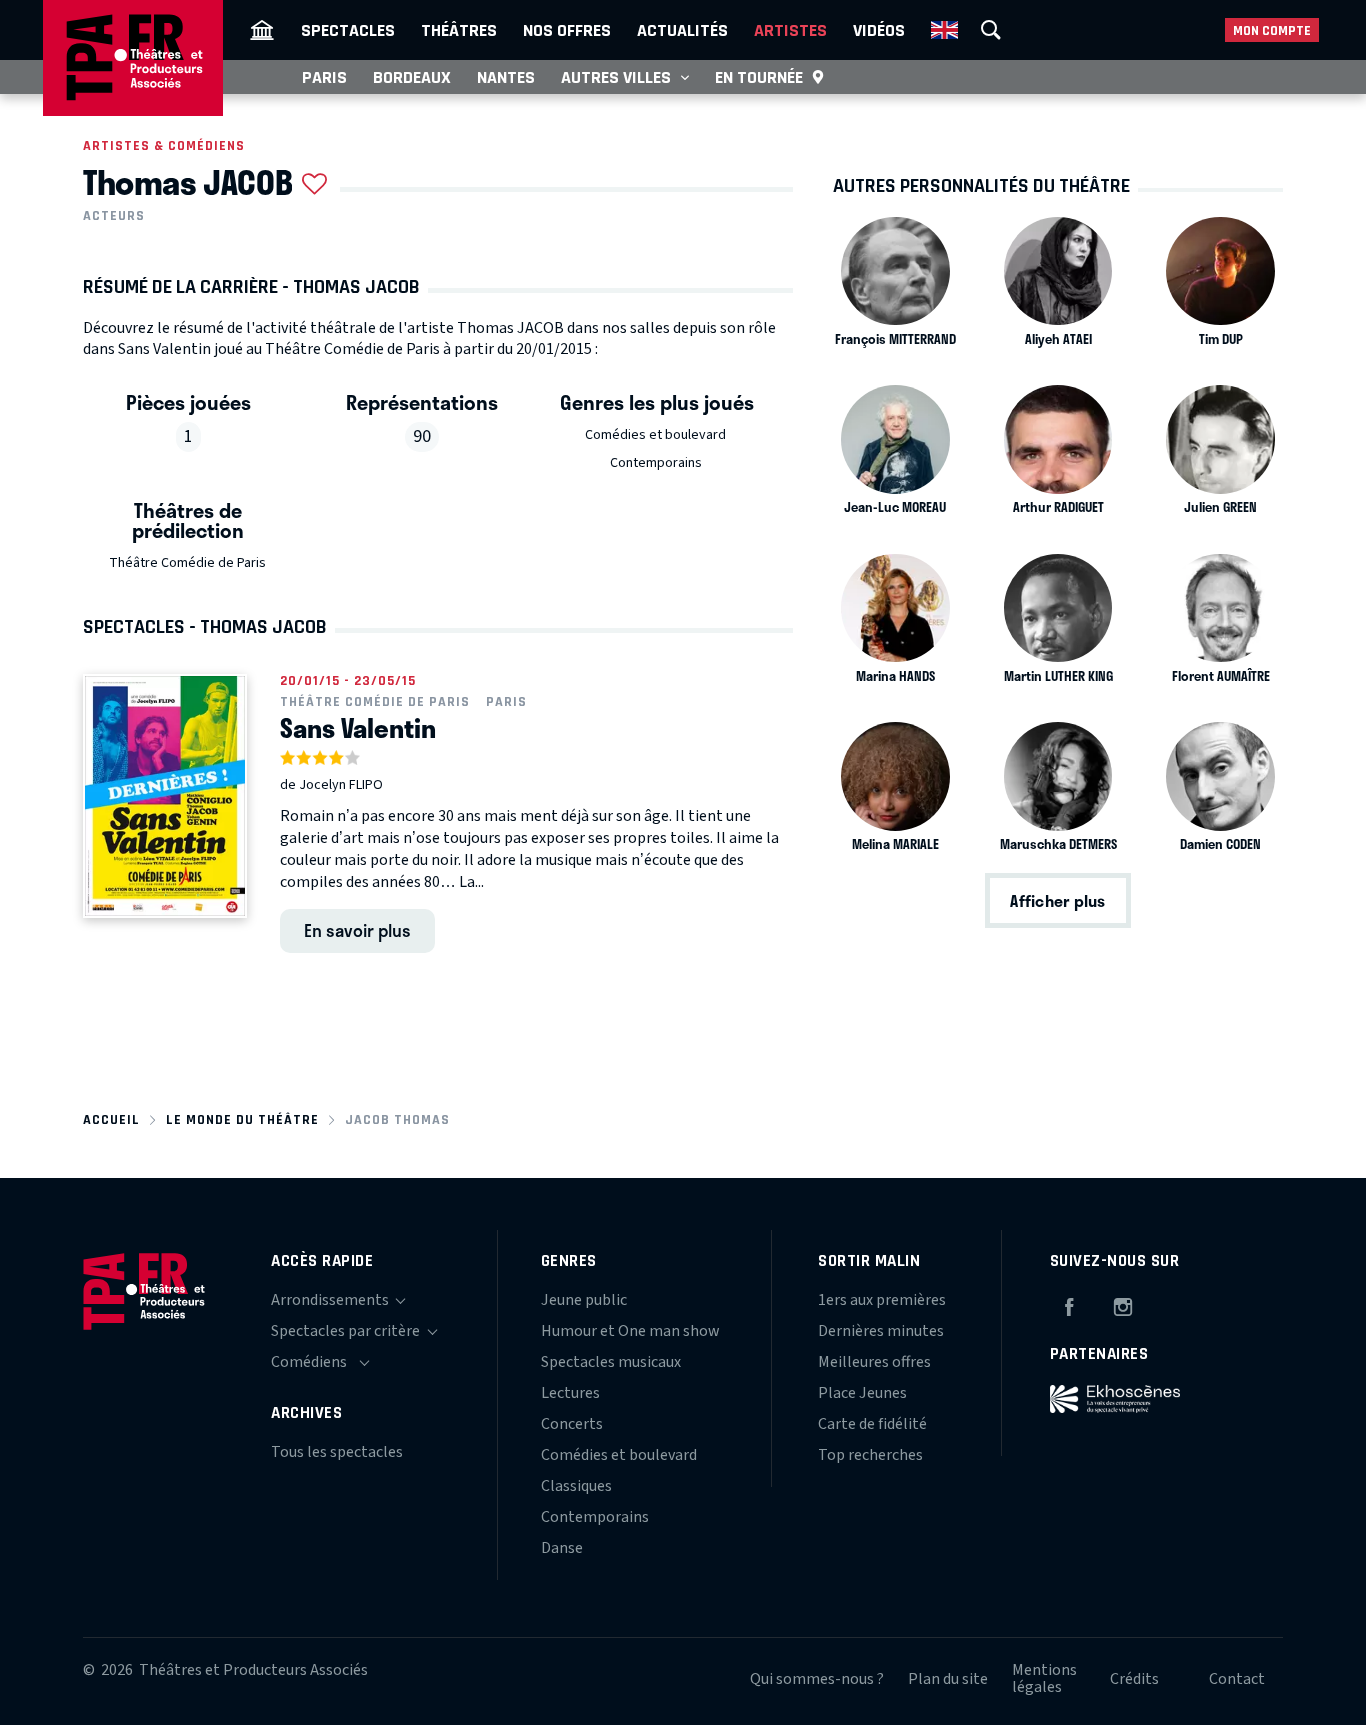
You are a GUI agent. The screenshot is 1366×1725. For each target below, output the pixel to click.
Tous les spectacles (337, 1452)
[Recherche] (991, 30)
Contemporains (656, 463)
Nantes (506, 77)
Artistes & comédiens (164, 145)
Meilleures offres (874, 1362)
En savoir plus (357, 930)
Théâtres (459, 30)
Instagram (1123, 1304)
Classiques (576, 1486)
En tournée (759, 77)
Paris (324, 77)
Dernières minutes (881, 1331)
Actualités (682, 30)
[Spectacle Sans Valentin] (165, 796)
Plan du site (948, 1679)
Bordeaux (412, 77)
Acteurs (114, 216)
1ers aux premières (882, 1300)
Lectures (570, 1393)
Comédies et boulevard (655, 435)
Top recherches (870, 1455)
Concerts (572, 1424)
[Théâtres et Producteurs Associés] (262, 30)
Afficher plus (1057, 900)
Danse (562, 1548)
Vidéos (879, 30)
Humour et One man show (630, 1331)
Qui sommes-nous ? (817, 1679)
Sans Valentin (358, 728)
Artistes (790, 30)
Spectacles (348, 30)
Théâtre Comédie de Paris (187, 563)
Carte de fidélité (872, 1424)
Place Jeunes (862, 1393)
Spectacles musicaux (611, 1362)
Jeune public (584, 1300)
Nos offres (567, 30)
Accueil (111, 1119)
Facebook (1069, 1304)
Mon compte (1272, 30)
